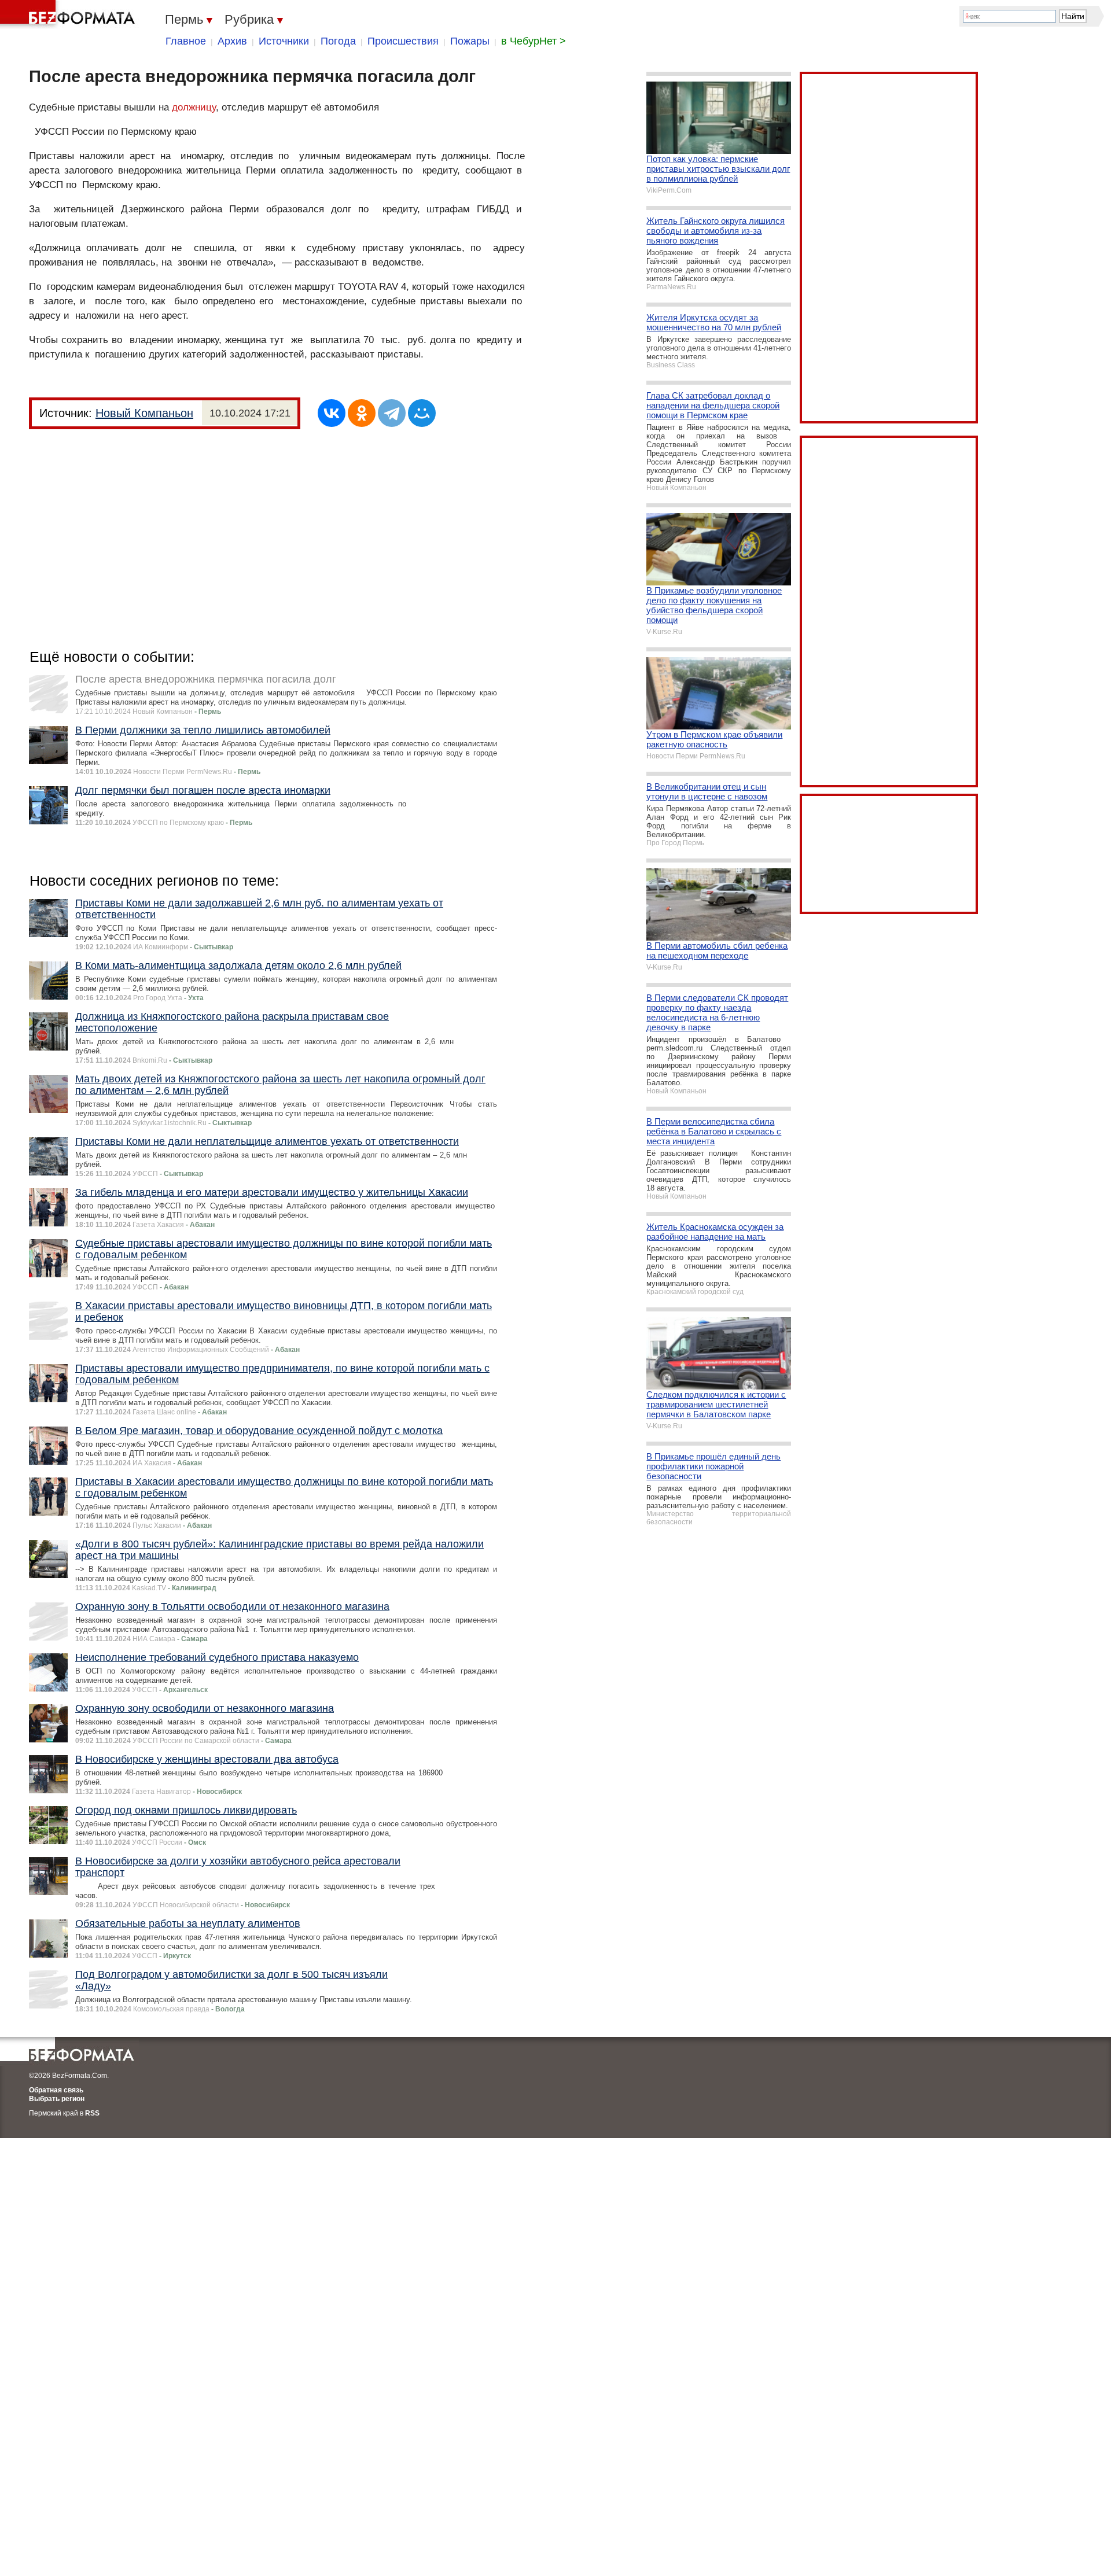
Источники (284, 41)
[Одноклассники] (362, 413)
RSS (92, 2113)
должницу (194, 107)
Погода (338, 41)
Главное (186, 41)
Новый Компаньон (144, 413)
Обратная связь (56, 2090)
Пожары (470, 41)
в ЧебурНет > (534, 41)
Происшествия (403, 41)
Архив (232, 41)
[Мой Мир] (422, 413)
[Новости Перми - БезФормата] (69, 14)
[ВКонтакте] (332, 413)
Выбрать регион (57, 2099)
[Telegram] (392, 413)
